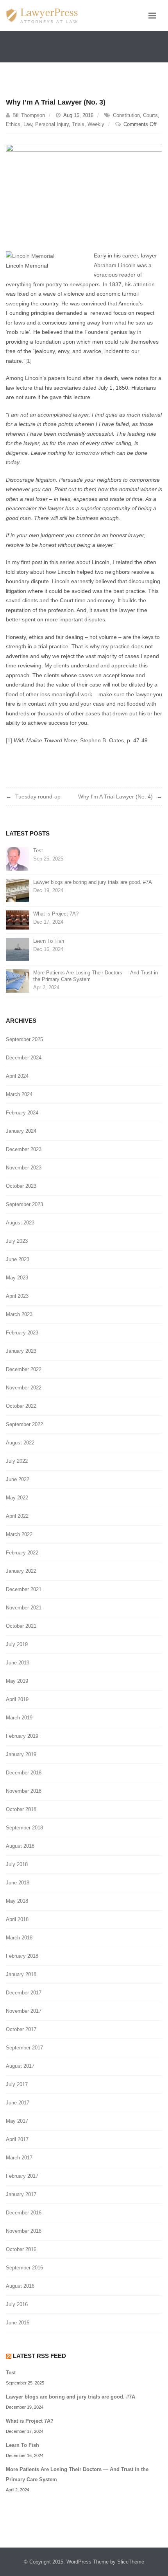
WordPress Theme (88, 2562)
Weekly (96, 124)
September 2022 (24, 1424)
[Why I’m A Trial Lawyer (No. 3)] (84, 182)
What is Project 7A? (56, 914)
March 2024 (19, 1094)
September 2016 (24, 2268)
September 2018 (24, 1828)
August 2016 (20, 2286)
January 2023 (21, 1351)
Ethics (13, 124)
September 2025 (24, 1039)
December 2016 (24, 2213)
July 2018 (17, 1864)
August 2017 (20, 2066)
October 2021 (21, 1626)
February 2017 (22, 2176)
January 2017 (21, 2194)
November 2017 (24, 2011)
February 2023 (22, 1333)
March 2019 (19, 1718)
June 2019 (18, 1663)
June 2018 (18, 1883)
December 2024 (24, 1058)
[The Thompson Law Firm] (42, 16)
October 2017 (21, 2029)
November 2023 (24, 1168)
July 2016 (17, 2304)
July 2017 (17, 2084)
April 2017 (17, 2139)
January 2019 (21, 1754)
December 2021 (24, 1589)
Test (38, 851)
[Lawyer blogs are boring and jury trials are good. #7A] (18, 890)
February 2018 (22, 1956)
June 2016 (18, 2323)
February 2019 (22, 1736)
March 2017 (19, 2158)
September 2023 (24, 1204)
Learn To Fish (49, 941)
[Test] (18, 858)
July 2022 (17, 1461)
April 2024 (17, 1076)
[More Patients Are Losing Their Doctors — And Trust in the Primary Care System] (18, 980)
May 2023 (17, 1278)
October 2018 (21, 1809)
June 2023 (18, 1259)
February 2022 (22, 1553)
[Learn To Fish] (18, 949)
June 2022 (18, 1479)
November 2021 (24, 1608)
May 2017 (17, 2121)
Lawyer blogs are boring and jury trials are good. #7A (93, 882)
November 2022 (24, 1388)
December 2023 (24, 1149)
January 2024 (21, 1131)
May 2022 (17, 1498)
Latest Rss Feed (39, 2356)
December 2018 (24, 1773)
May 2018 (17, 1901)
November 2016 (24, 2231)
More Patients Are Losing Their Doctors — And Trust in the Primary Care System (96, 976)
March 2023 (19, 1314)
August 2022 (20, 1443)
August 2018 (20, 1846)
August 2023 (20, 1223)
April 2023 (17, 1296)
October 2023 (21, 1186)
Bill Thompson (29, 115)
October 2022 (21, 1406)
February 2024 (22, 1113)
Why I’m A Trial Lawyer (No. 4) (115, 797)
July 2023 (17, 1241)
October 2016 (21, 2249)
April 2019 (17, 1699)
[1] (29, 361)
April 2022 (17, 1516)
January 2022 (21, 1571)
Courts (150, 115)
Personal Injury (52, 124)
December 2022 (24, 1369)
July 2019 (17, 1644)
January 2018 (21, 1974)
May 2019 (17, 1681)
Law (28, 124)
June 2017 (18, 2103)
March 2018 (19, 1938)
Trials (78, 124)
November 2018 (24, 1791)
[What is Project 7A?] (18, 920)
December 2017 (24, 1993)
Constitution (126, 115)
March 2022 (19, 1534)
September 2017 (24, 2048)
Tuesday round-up (38, 797)
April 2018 (17, 1919)
